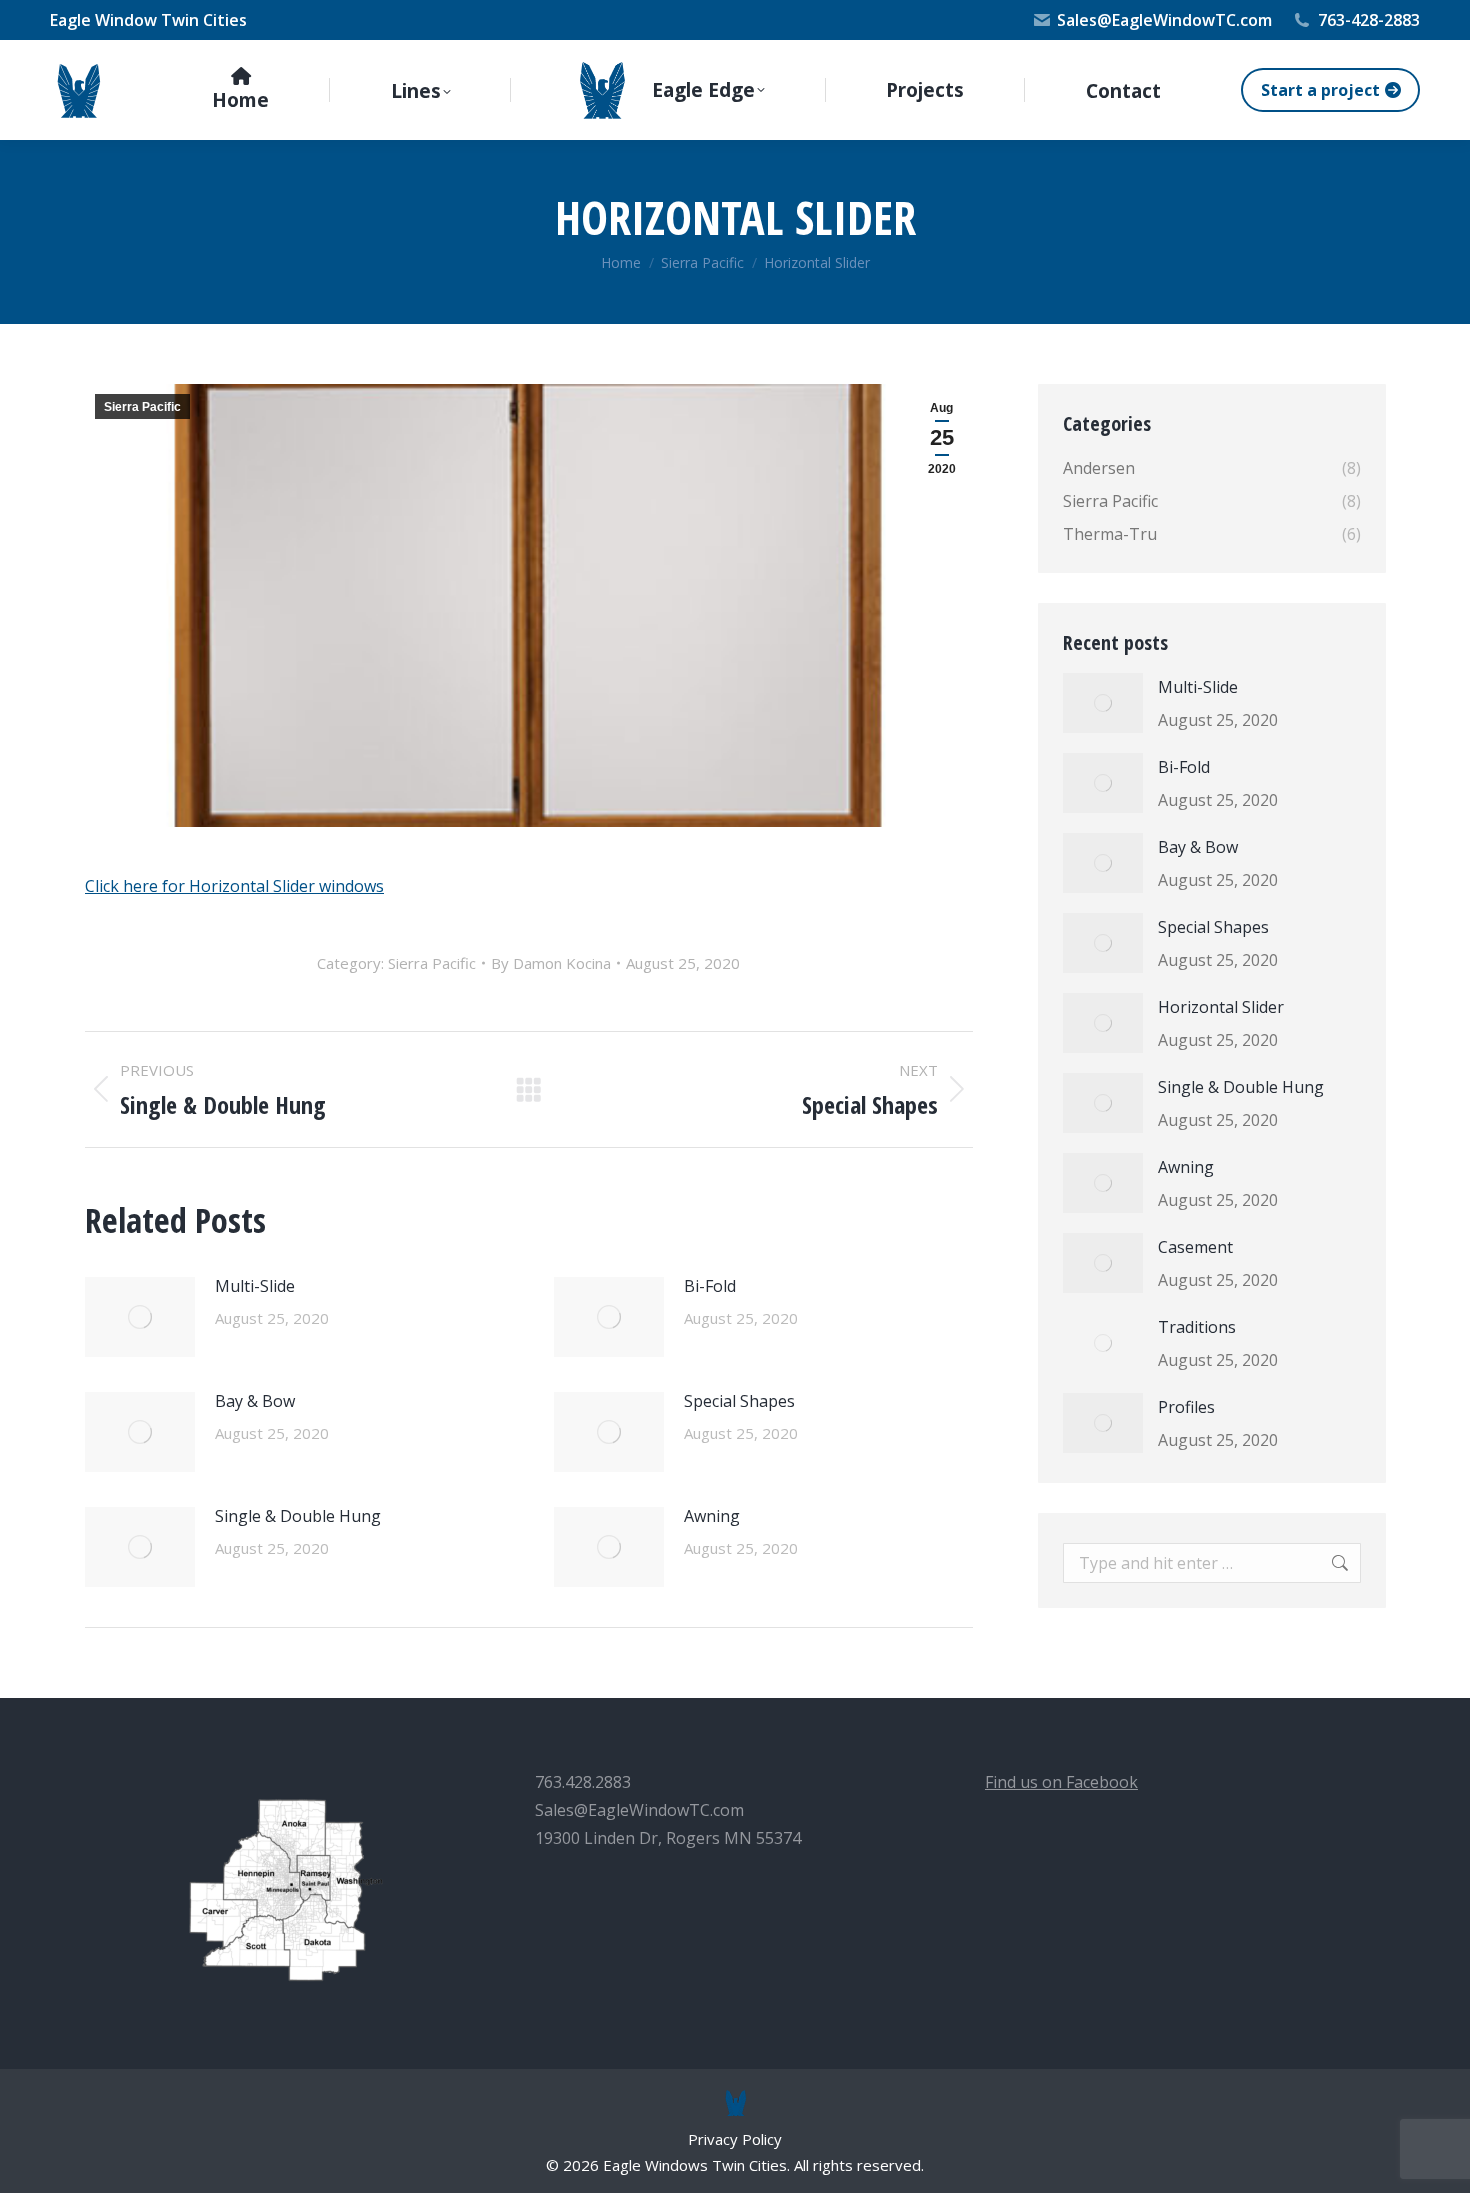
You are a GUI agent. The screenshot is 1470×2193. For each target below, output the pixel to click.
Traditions (1197, 1327)
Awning (712, 1516)
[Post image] (140, 1317)
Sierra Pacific (142, 407)
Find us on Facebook (1061, 1782)
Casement (1195, 1247)
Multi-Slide (255, 1286)
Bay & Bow (255, 1401)
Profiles (1186, 1407)
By (551, 963)
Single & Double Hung (298, 1516)
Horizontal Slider (1221, 1007)
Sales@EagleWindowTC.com (1164, 20)
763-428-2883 (1369, 20)
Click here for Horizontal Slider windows (234, 886)
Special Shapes (739, 1401)
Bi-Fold (710, 1286)
